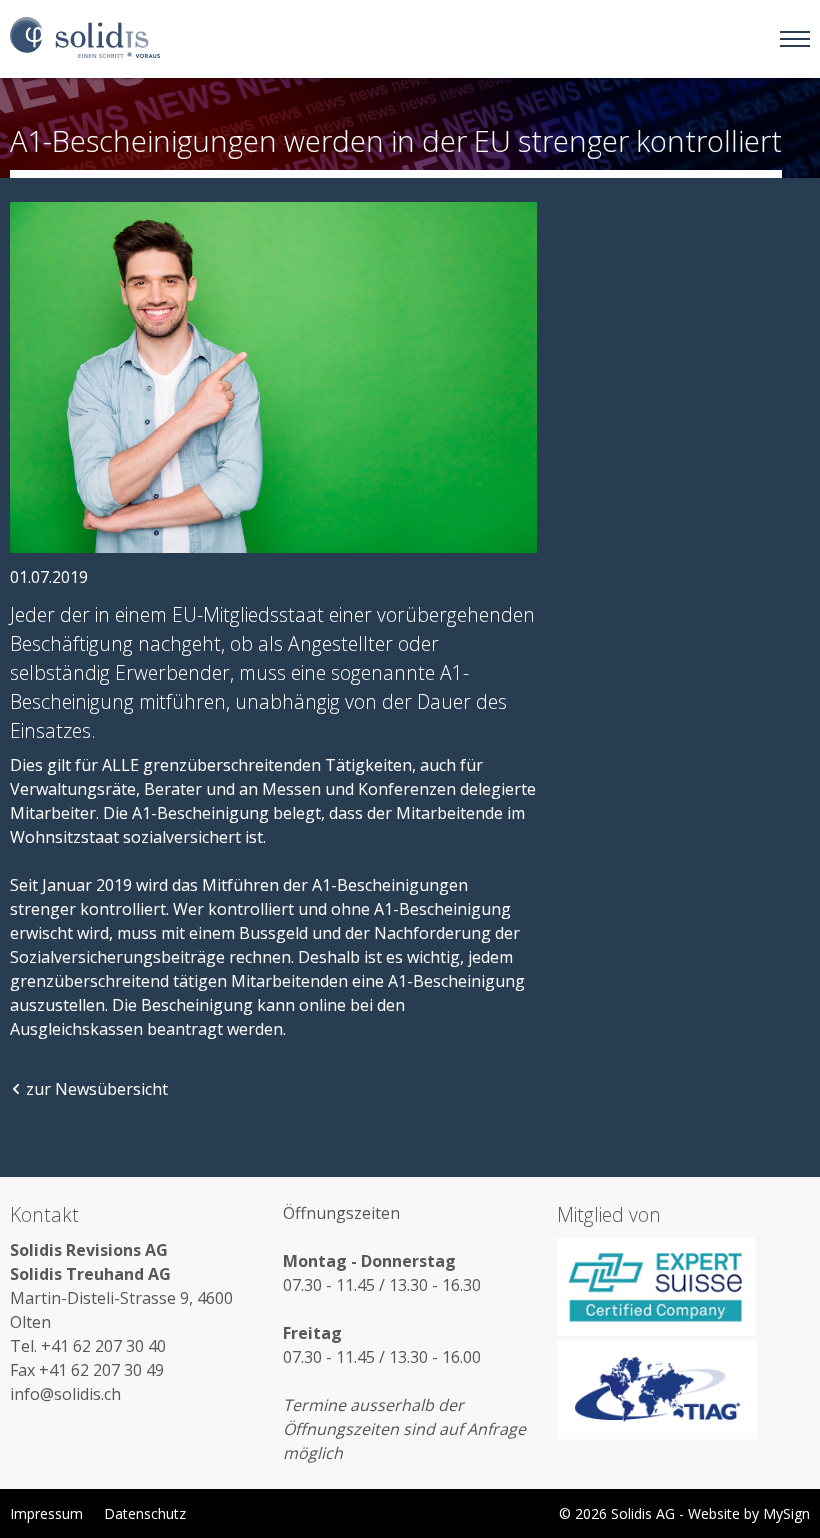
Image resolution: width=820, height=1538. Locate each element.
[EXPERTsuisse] (683, 1287)
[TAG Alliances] (683, 1389)
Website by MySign (749, 1513)
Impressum (46, 1513)
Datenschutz (145, 1513)
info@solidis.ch (65, 1394)
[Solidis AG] (85, 38)
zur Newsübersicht (97, 1089)
